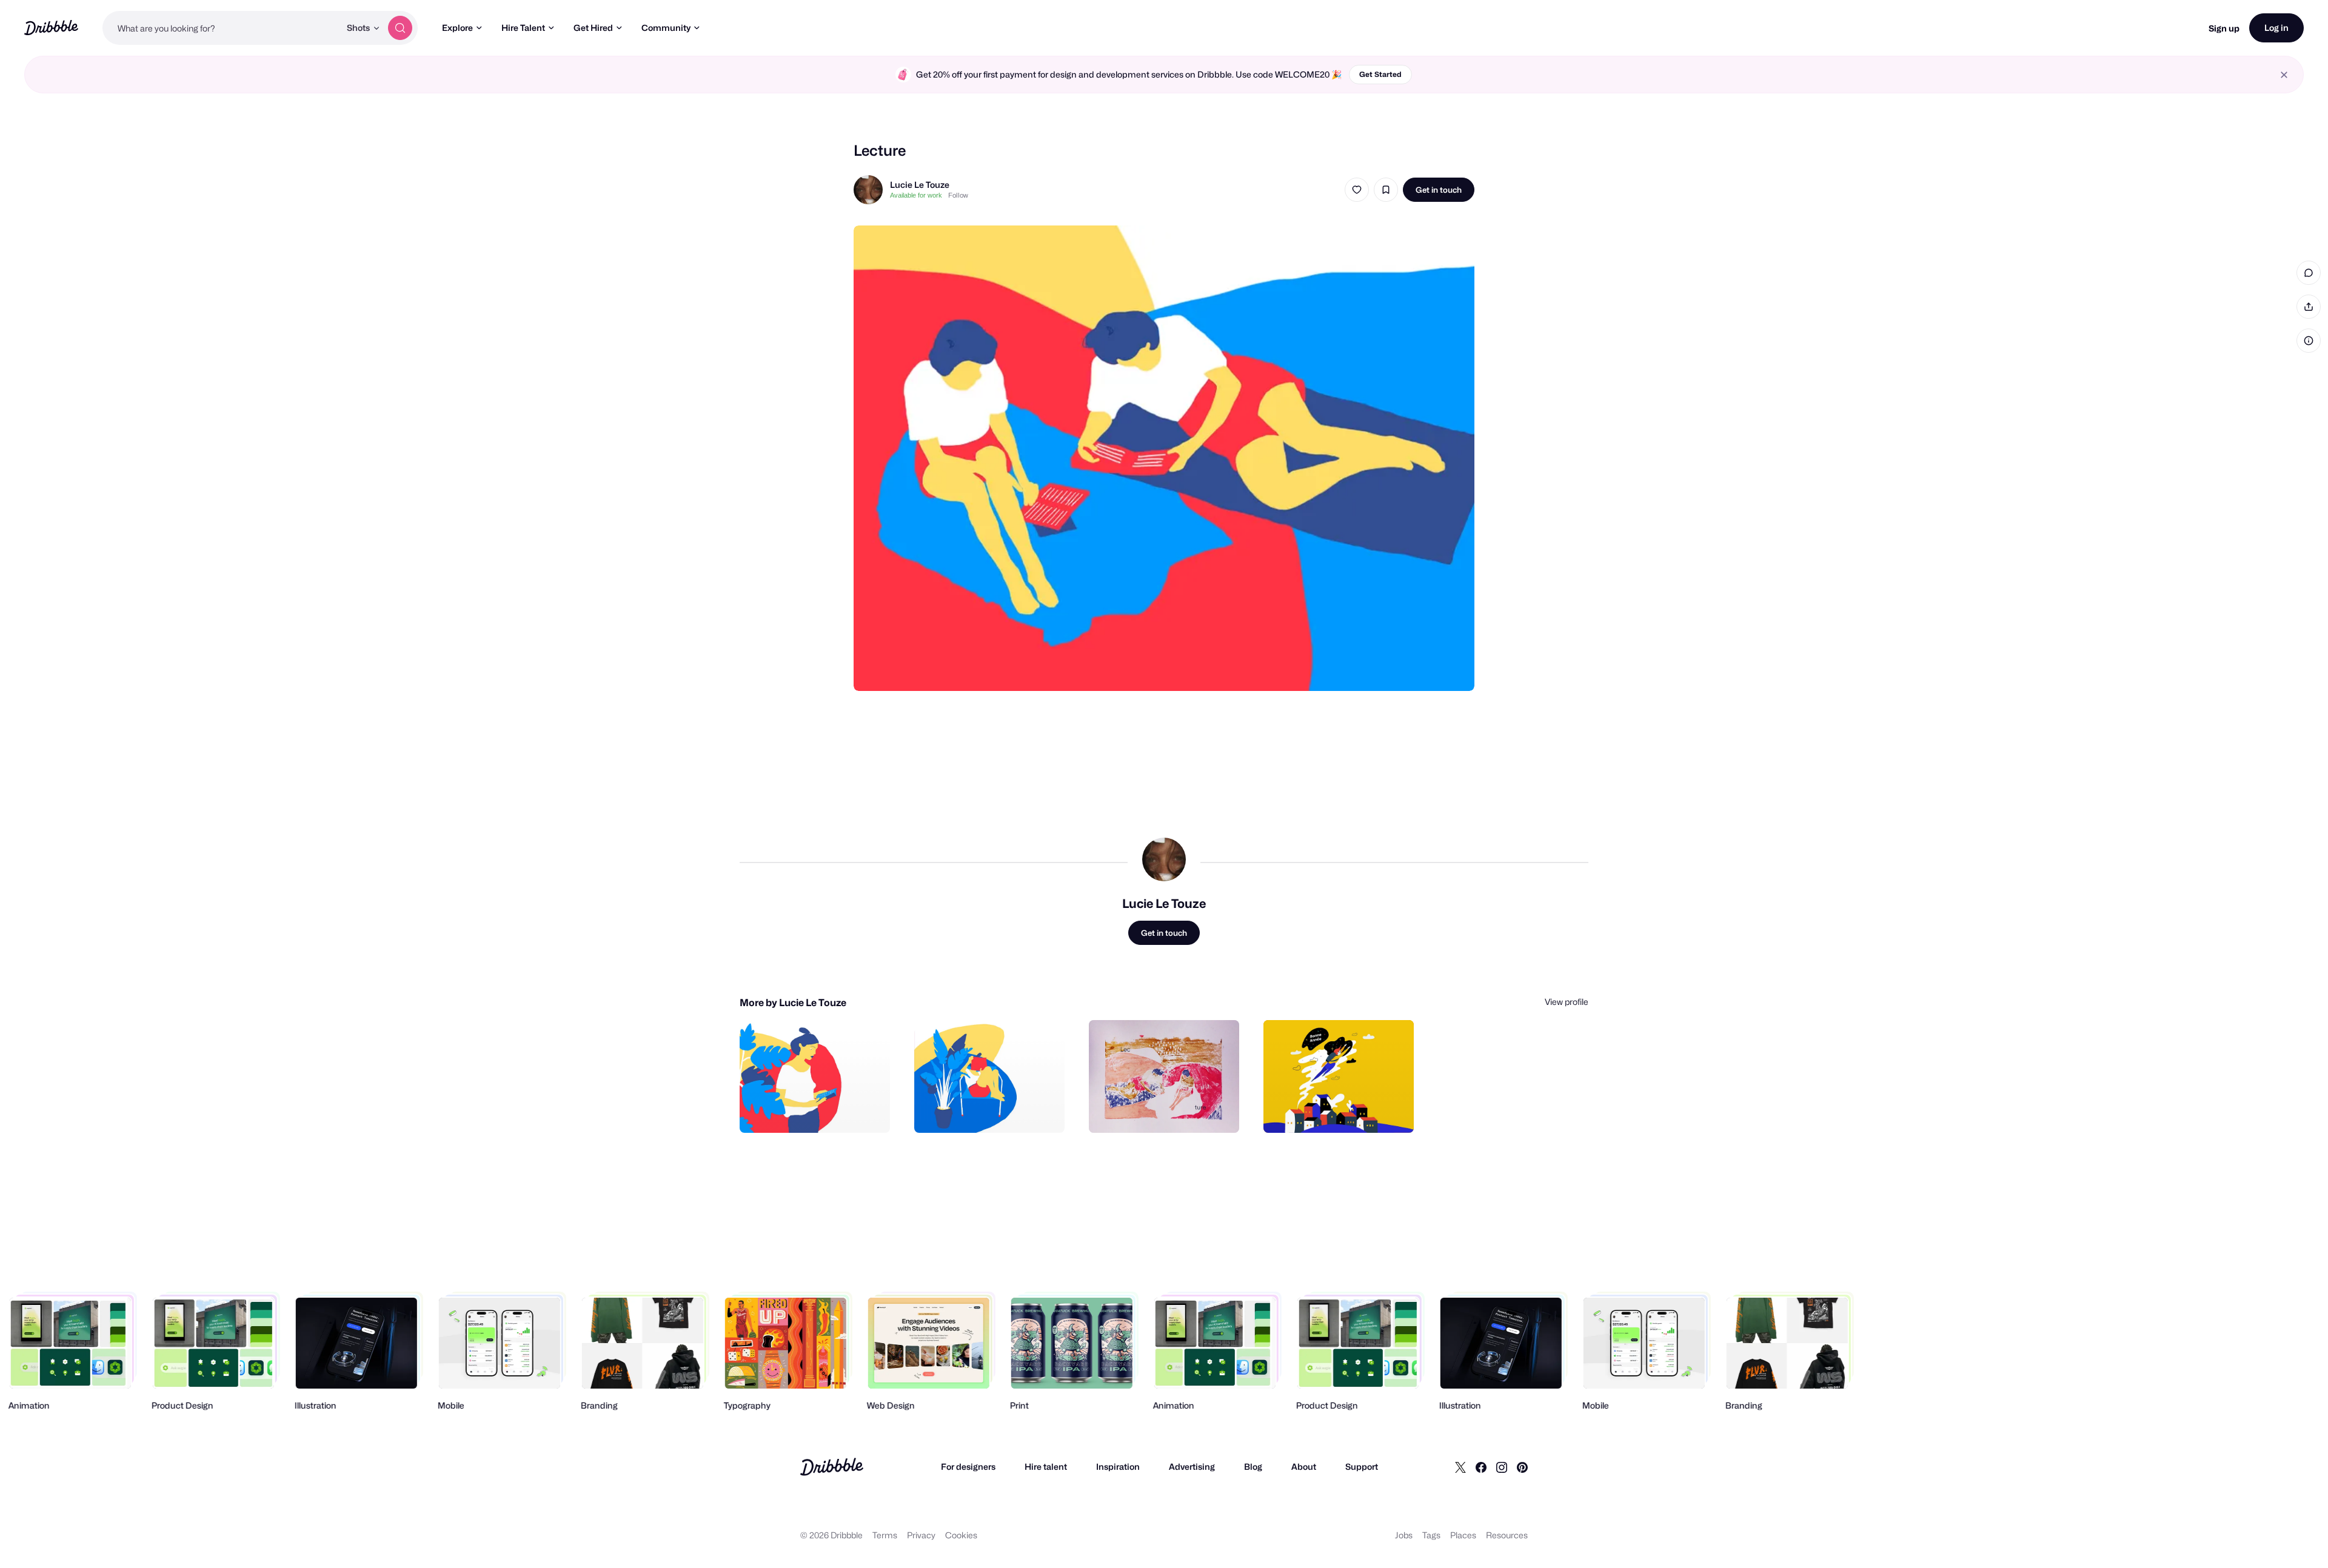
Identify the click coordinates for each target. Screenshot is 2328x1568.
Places (1463, 1535)
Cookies (961, 1535)
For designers (968, 1466)
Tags (1431, 1535)
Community (666, 28)
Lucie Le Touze (920, 185)
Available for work (916, 195)
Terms (885, 1535)
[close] (2284, 75)
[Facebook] (1481, 1467)
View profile (1567, 1002)
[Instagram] (1502, 1467)
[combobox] (221, 28)
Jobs (1404, 1535)
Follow (958, 195)
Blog (1253, 1466)
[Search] (400, 28)
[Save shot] (1386, 190)
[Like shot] (1357, 190)
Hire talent (1046, 1466)
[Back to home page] (51, 28)
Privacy (921, 1535)
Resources (1507, 1535)
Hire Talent (523, 28)
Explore (457, 28)
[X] (1460, 1467)
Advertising (1192, 1466)
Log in (2276, 28)
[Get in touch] (819, 1110)
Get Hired (593, 28)
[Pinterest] (1522, 1467)
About (1304, 1466)
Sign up (2224, 28)
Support (1362, 1466)
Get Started (1380, 74)
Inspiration (1118, 1466)
